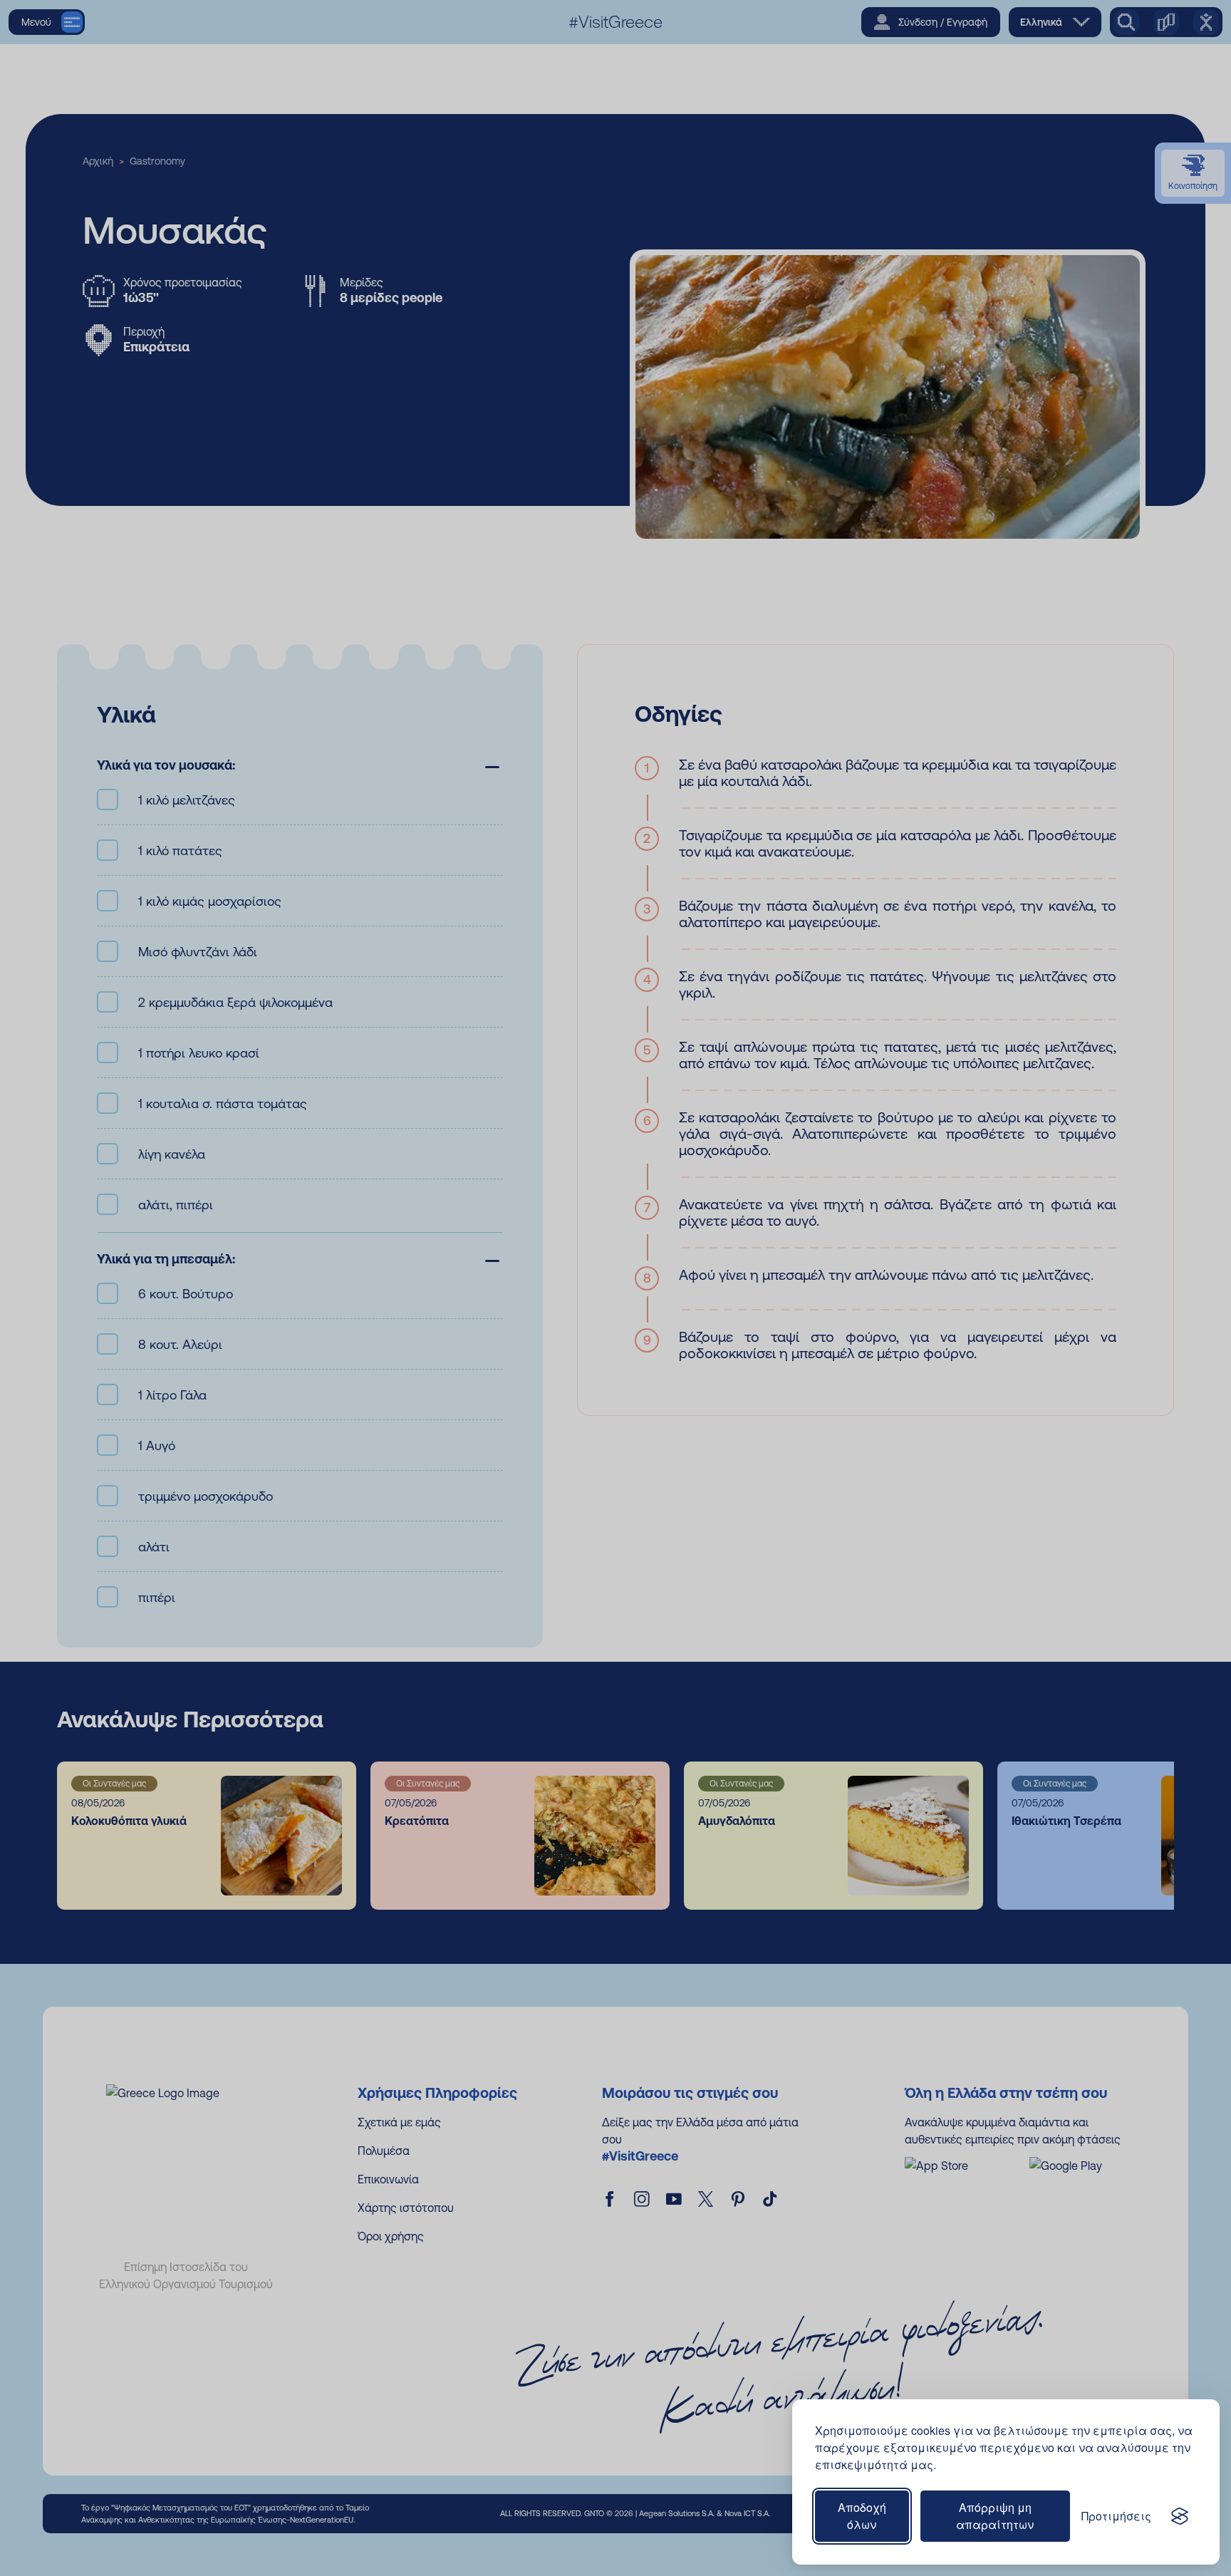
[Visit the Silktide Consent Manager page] (1180, 2516)
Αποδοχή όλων (862, 2516)
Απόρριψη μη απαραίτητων (995, 2516)
